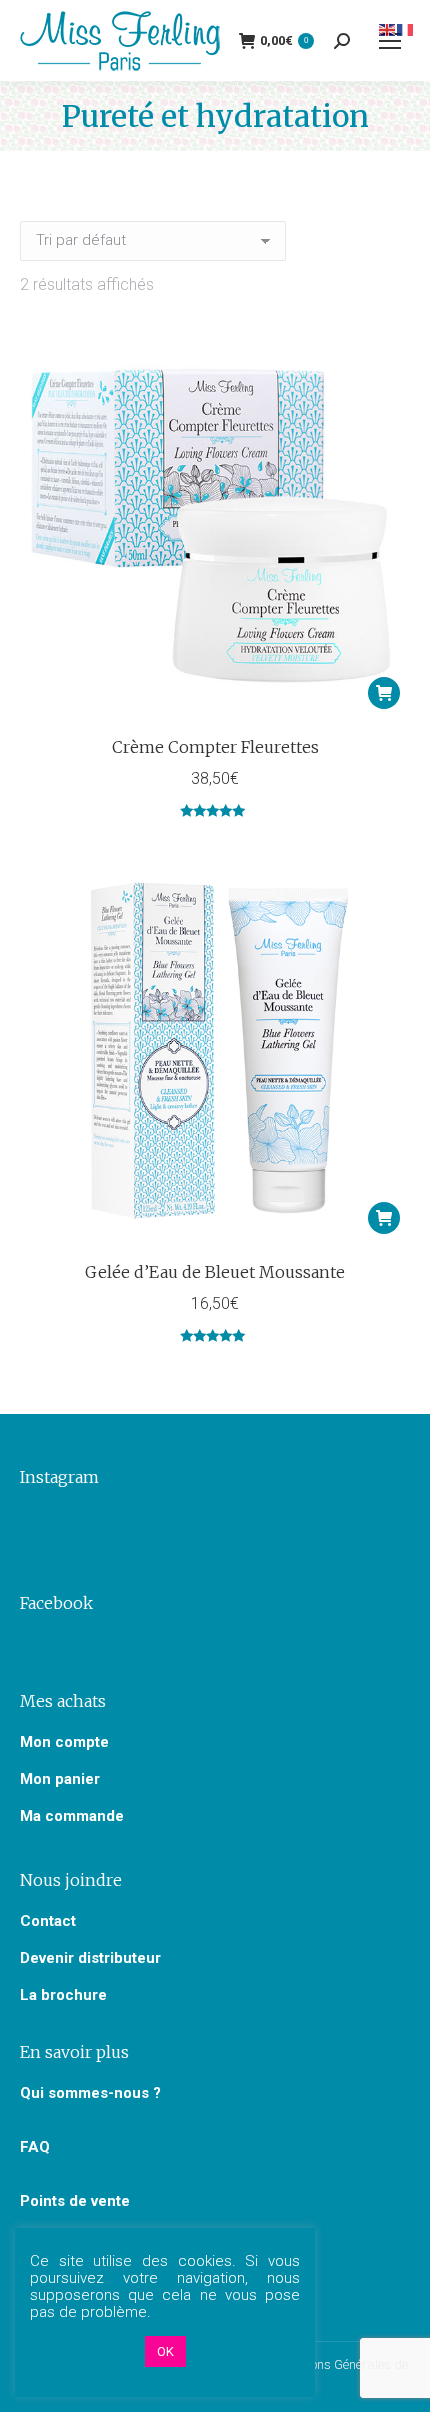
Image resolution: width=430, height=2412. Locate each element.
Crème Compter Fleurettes (215, 747)
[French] (406, 28)
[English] (388, 28)
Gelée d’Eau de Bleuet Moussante (215, 1272)
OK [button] (165, 2351)
